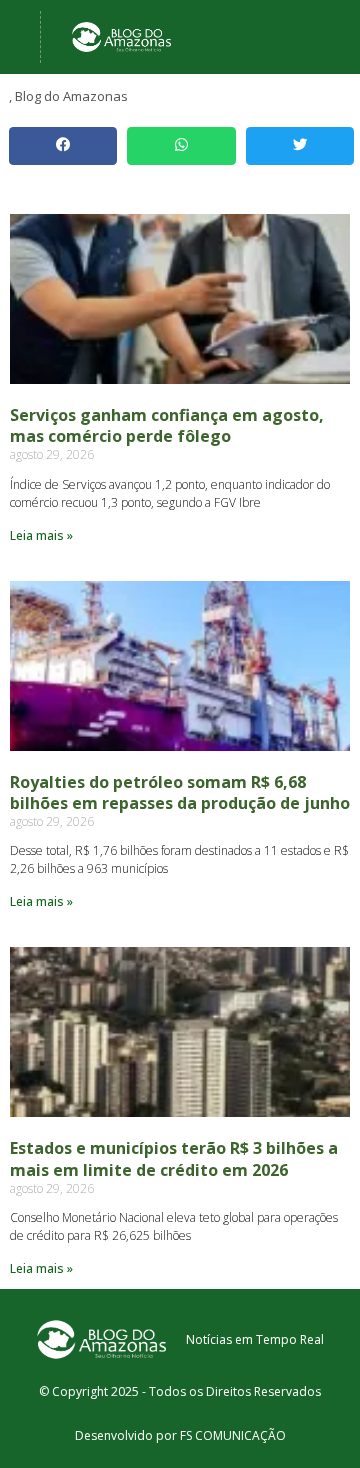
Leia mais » (41, 535)
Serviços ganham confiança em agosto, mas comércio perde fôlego (167, 426)
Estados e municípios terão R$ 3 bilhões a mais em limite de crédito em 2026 (174, 1159)
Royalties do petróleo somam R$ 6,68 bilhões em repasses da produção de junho (180, 793)
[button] (63, 146)
